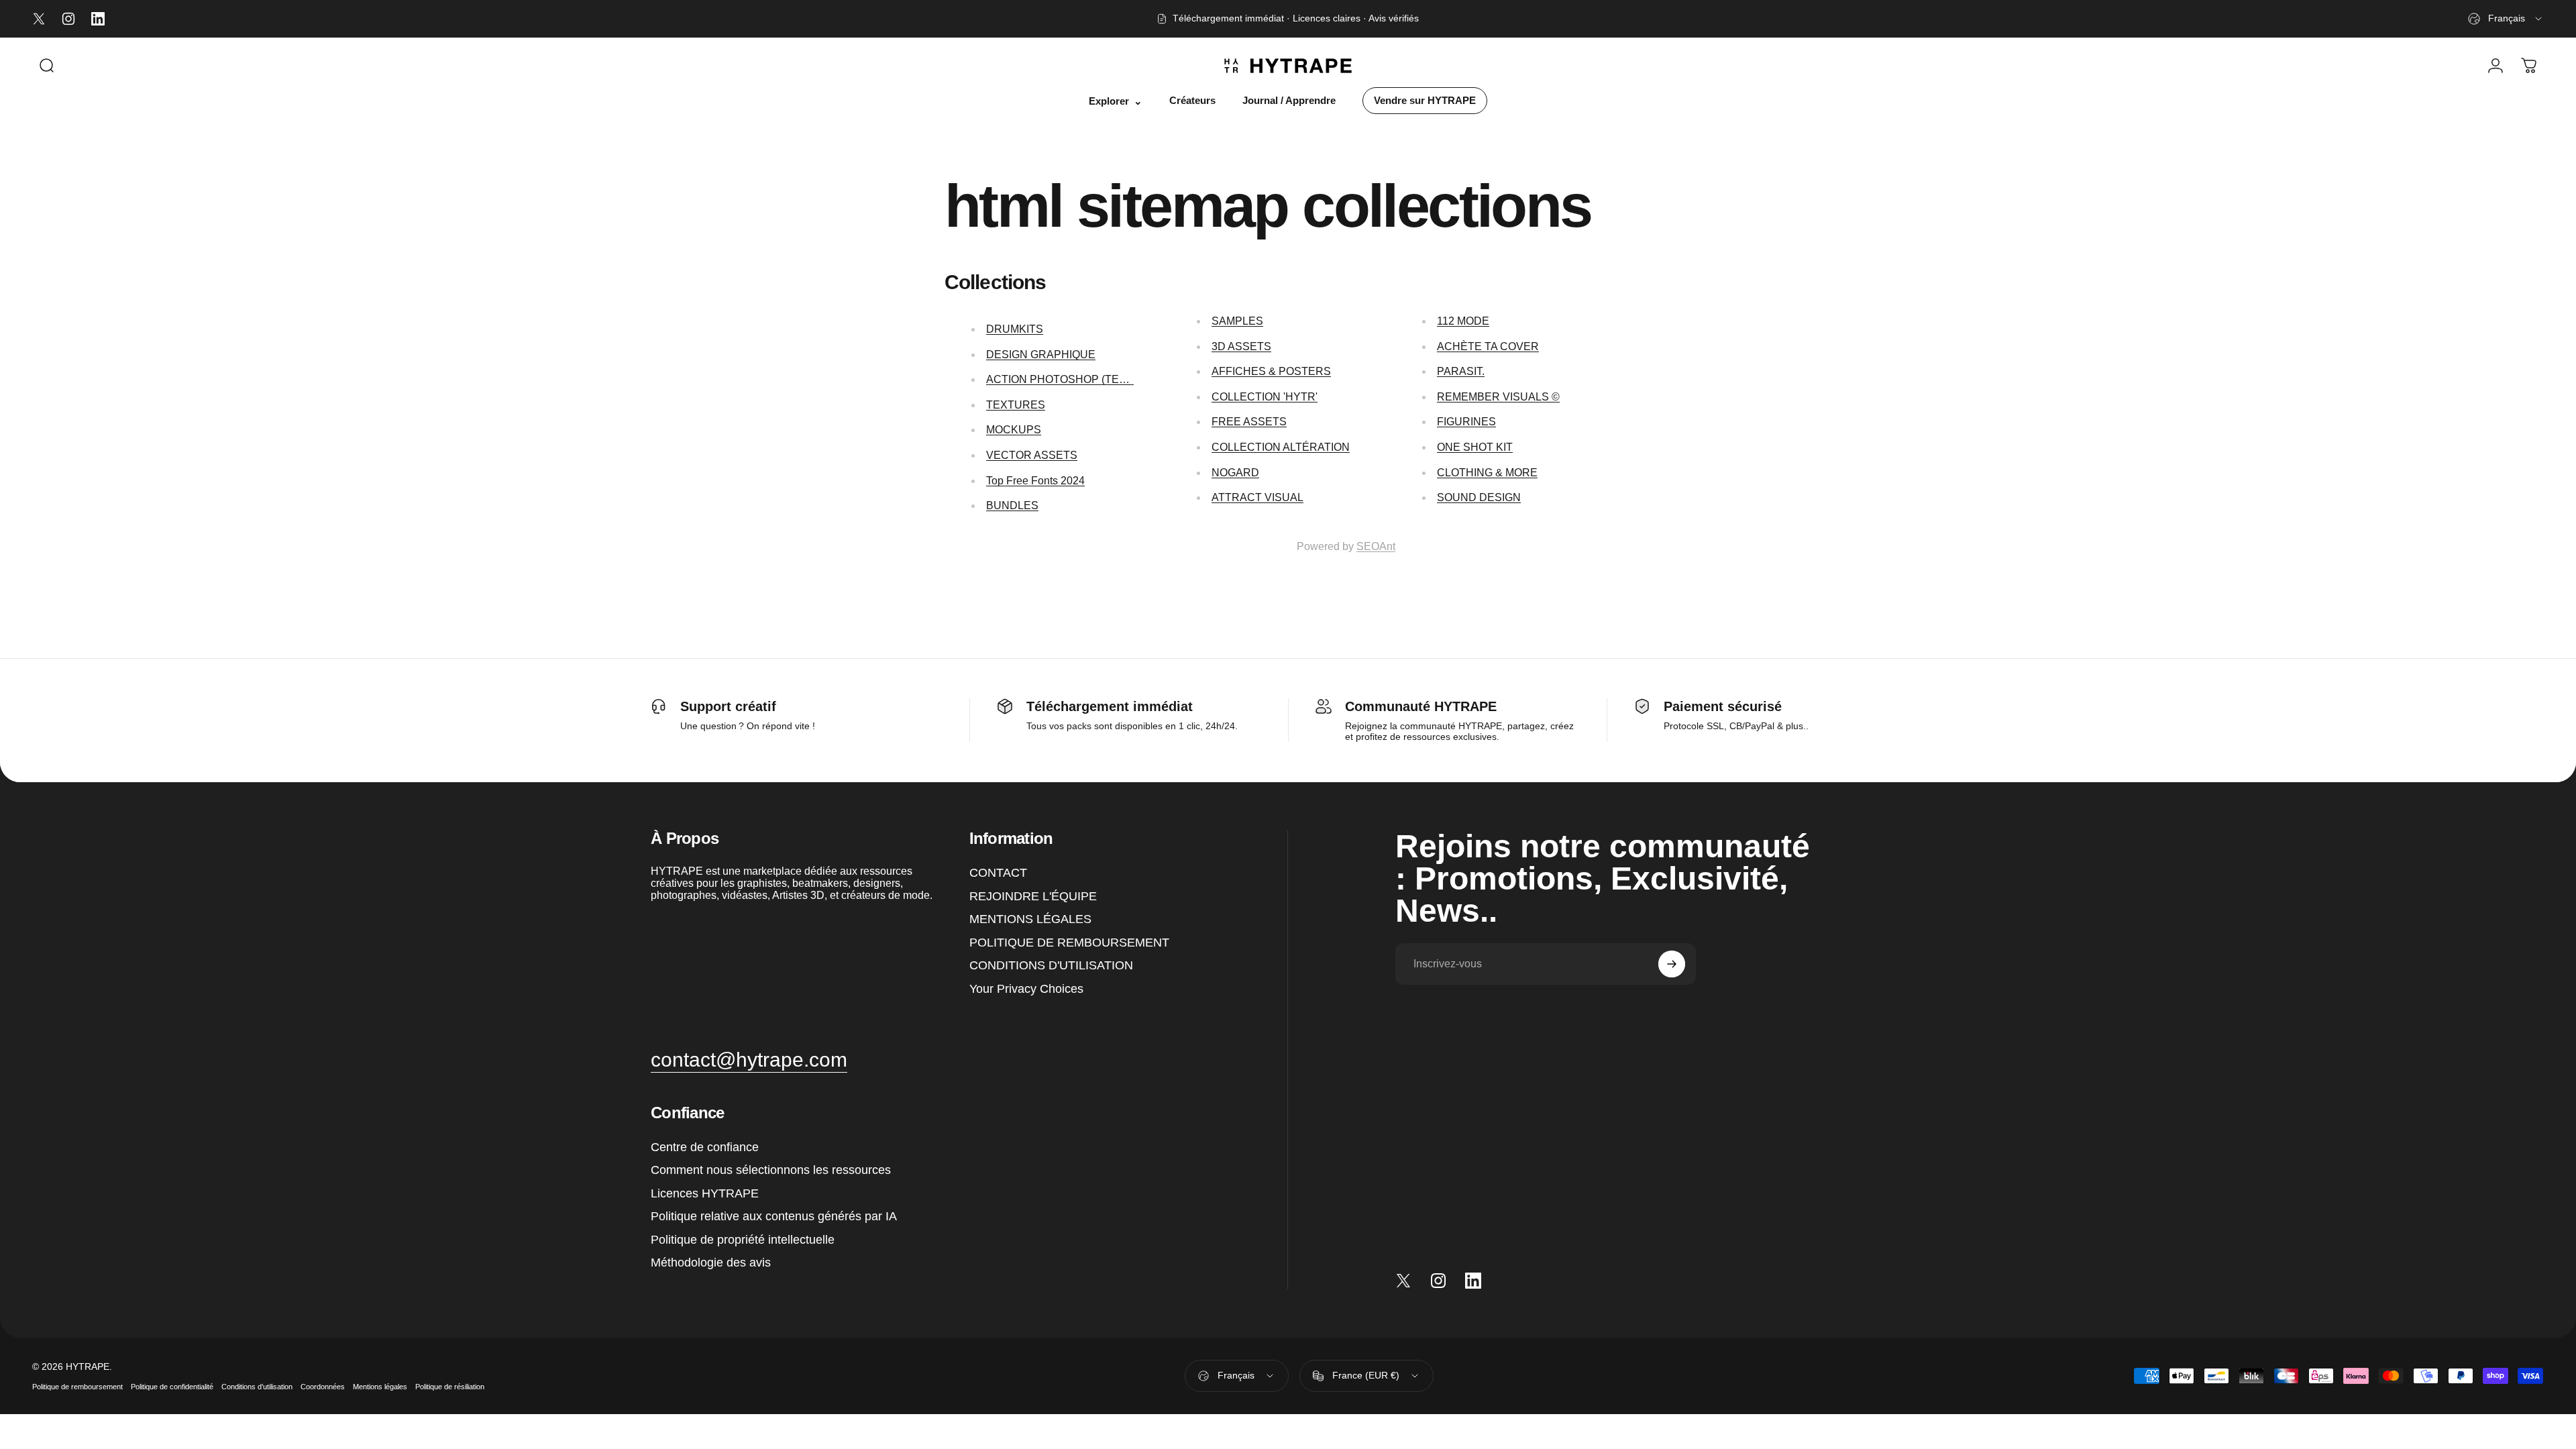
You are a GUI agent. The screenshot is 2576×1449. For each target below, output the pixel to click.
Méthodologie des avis (711, 1263)
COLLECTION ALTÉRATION (1281, 447)
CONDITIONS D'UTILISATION (1051, 965)
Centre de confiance (705, 1146)
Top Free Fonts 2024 (1035, 481)
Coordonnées (323, 1387)
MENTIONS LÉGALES (1030, 919)
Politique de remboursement (77, 1387)
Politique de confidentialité (172, 1387)
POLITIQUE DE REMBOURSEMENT (1069, 942)
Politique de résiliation (450, 1387)
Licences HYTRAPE (705, 1193)
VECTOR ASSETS (1032, 455)
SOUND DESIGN (1479, 497)
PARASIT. (1461, 371)
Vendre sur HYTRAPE (1425, 101)
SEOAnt (1376, 546)
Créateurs (1192, 101)
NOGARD (1235, 473)
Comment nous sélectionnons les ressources (771, 1170)
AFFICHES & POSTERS (1271, 371)
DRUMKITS (1015, 329)
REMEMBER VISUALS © (1498, 397)
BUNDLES (1012, 505)
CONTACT (998, 873)
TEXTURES (1016, 405)
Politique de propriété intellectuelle (743, 1239)
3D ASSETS (1241, 346)
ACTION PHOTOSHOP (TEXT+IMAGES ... (1089, 379)
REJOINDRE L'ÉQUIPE (1033, 896)
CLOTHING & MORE (1487, 473)
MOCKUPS (1014, 430)
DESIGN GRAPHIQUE (1041, 355)
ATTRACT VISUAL (1257, 497)
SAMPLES (1237, 321)
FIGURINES (1466, 422)
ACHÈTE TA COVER (1488, 346)
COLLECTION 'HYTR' (1265, 397)
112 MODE (1463, 321)
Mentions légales (380, 1387)
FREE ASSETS (1249, 422)
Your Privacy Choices (1026, 988)
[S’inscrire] (1672, 964)
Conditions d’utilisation (257, 1387)
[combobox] (2506, 19)
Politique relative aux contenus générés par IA (774, 1216)
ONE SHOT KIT (1475, 447)
